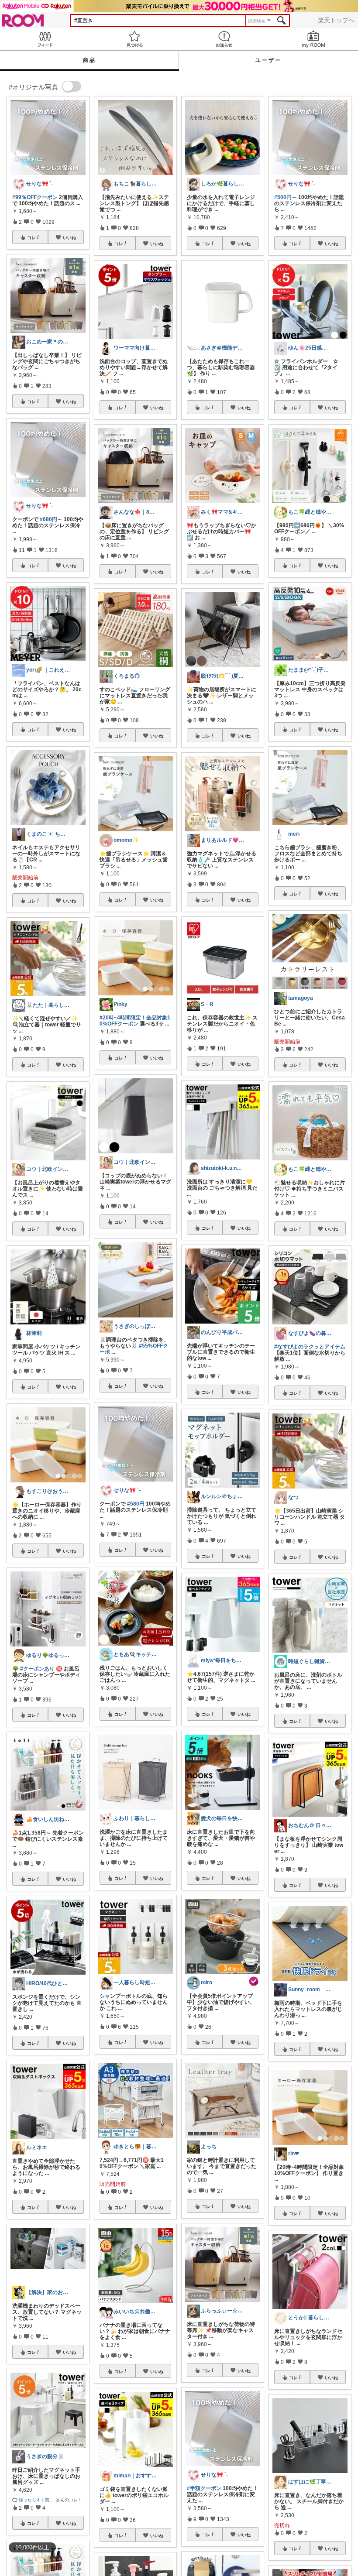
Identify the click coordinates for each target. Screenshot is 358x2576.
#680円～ (51, 519)
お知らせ (224, 39)
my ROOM (313, 39)
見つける (134, 39)
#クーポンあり (37, 1669)
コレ (31, 237)
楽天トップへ (336, 20)
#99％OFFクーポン (35, 197)
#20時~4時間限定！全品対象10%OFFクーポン (135, 1021)
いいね (69, 237)
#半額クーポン (204, 2488)
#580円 (136, 1504)
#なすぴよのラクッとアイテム (310, 1347)
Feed (45, 39)
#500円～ (286, 197)
